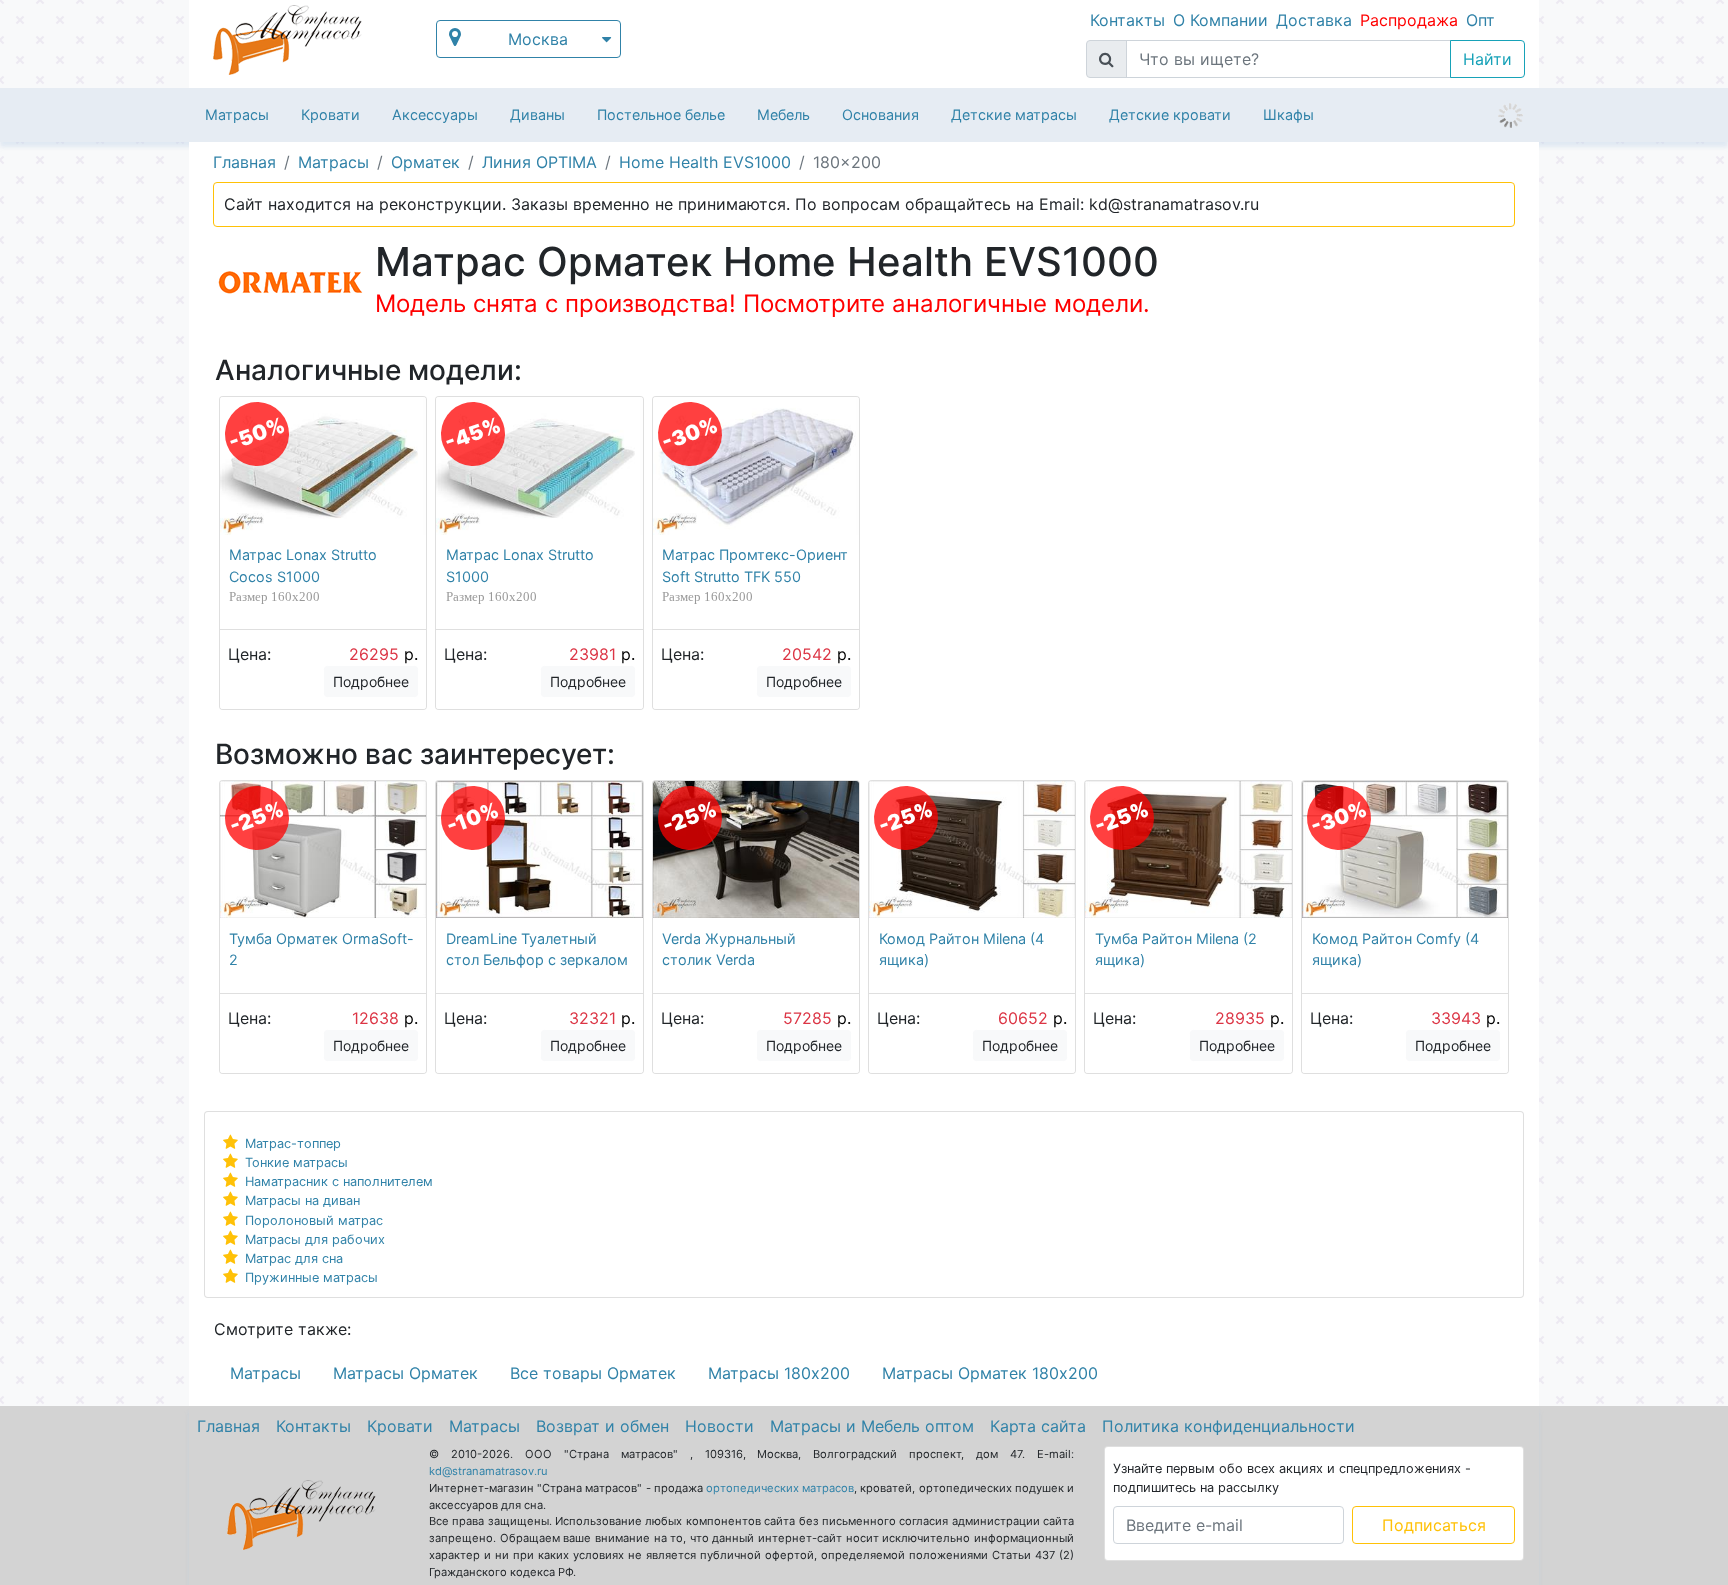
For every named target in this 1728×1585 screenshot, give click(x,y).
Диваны (537, 114)
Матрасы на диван (302, 1200)
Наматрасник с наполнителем (339, 1181)
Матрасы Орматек (405, 1373)
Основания (880, 114)
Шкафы (1288, 114)
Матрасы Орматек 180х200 (990, 1373)
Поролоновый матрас (314, 1220)
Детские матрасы (1014, 114)
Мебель (783, 114)
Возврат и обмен (602, 1426)
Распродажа (1409, 20)
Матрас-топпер (293, 1143)
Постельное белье (661, 114)
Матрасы (237, 114)
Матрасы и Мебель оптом (872, 1426)
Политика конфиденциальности (1228, 1426)
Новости (719, 1426)
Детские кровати (1170, 114)
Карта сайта (1038, 1426)
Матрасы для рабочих (315, 1239)
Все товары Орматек (593, 1373)
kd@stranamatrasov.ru (488, 1471)
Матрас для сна (294, 1258)
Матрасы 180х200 (779, 1373)
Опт (1480, 20)
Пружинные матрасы (311, 1277)
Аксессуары (435, 114)
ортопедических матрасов (780, 1488)
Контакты (1127, 20)
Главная (228, 1426)
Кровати (330, 114)
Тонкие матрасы (296, 1162)
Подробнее (371, 681)
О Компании (1220, 20)
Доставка (1314, 20)
